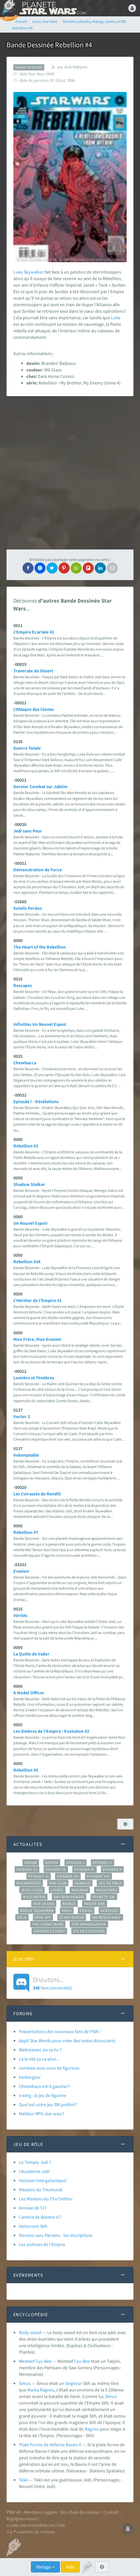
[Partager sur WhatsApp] (76, 568)
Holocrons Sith (33, 2226)
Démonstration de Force (38, 870)
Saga (67, 1910)
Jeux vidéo (32, 1890)
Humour (83, 1883)
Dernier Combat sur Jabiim (40, 786)
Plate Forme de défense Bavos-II (50, 2445)
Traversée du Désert (33, 671)
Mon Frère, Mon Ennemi (37, 1339)
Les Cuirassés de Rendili (37, 1494)
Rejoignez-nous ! (22, 2519)
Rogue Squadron (37, 1910)
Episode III (27, 1869)
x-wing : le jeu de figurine (42, 2095)
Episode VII (68, 1876)
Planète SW (104, 1897)
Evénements (29, 1883)
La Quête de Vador (32, 1654)
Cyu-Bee (82, 2361)
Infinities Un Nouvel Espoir (40, 1024)
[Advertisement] (70, 473)
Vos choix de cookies (80, 2512)
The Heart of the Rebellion (40, 947)
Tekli (23, 2480)
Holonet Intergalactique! (43, 2180)
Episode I (76, 1863)
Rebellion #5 (26, 1770)
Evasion (21, 1571)
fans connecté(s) (53, 1983)
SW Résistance (107, 1917)
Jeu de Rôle (110, 1883)
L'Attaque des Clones (34, 709)
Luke (18, 272)
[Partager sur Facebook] (28, 568)
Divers (52, 1863)
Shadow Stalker (29, 1184)
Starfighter (72, 1917)
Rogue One (95, 1904)
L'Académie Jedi (34, 2171)
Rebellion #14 (27, 1262)
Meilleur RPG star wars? (42, 2114)
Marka (33, 2390)
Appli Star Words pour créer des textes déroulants (67, 2041)
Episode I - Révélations (36, 1101)
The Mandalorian (89, 1924)
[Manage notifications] (128, 2529)
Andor (31, 1863)
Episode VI (39, 1876)
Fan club (58, 1883)
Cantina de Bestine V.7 (40, 2217)
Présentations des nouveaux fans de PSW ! (60, 2031)
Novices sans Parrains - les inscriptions (56, 2235)
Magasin (80, 1890)
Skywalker (34, 272)
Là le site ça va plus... (39, 2059)
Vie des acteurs (89, 1931)
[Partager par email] (112, 568)
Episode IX (84, 1869)
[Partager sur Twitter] (52, 568)
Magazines (107, 1890)
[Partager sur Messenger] (40, 568)
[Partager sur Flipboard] (88, 568)
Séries (86, 1910)
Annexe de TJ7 (33, 2208)
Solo (22, 1917)
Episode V (112, 1869)
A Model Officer (29, 1693)
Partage (44, 2567)
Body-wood (30, 2332)
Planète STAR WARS (52, 8)
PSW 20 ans (44, 1904)
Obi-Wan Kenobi (69, 1897)
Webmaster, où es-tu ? (40, 2050)
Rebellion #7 (26, 1532)
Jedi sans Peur (28, 831)
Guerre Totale (27, 748)
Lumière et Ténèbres (34, 1378)
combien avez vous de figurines (49, 2068)
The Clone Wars (48, 1924)
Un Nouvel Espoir (31, 1223)
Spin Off (43, 1917)
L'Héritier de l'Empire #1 (37, 1300)
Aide (70, 2567)
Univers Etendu (49, 1931)
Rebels (69, 1904)
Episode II (103, 1863)
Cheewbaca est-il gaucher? (44, 2086)
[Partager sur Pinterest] (64, 568)
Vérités (20, 1615)
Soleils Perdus (28, 908)
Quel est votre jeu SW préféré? (48, 2104)
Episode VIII (98, 1876)
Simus (25, 2383)
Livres (57, 1890)
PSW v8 (14, 2512)
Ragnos (47, 2390)
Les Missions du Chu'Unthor (46, 2199)
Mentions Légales (41, 2512)
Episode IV (56, 1869)
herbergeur (30, 2077)
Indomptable (26, 1455)
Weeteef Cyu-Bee (35, 2361)
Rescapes (23, 985)
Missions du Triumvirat (41, 2190)
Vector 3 (22, 1416)
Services (109, 1910)
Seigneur (74, 2383)
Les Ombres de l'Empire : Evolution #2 (51, 1731)
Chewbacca (25, 1063)
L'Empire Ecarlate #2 (34, 632)
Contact (111, 2512)
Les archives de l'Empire (42, 2244)
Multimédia (34, 1897)
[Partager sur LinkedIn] (100, 568)
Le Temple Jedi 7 (35, 2162)
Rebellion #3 (26, 1146)
